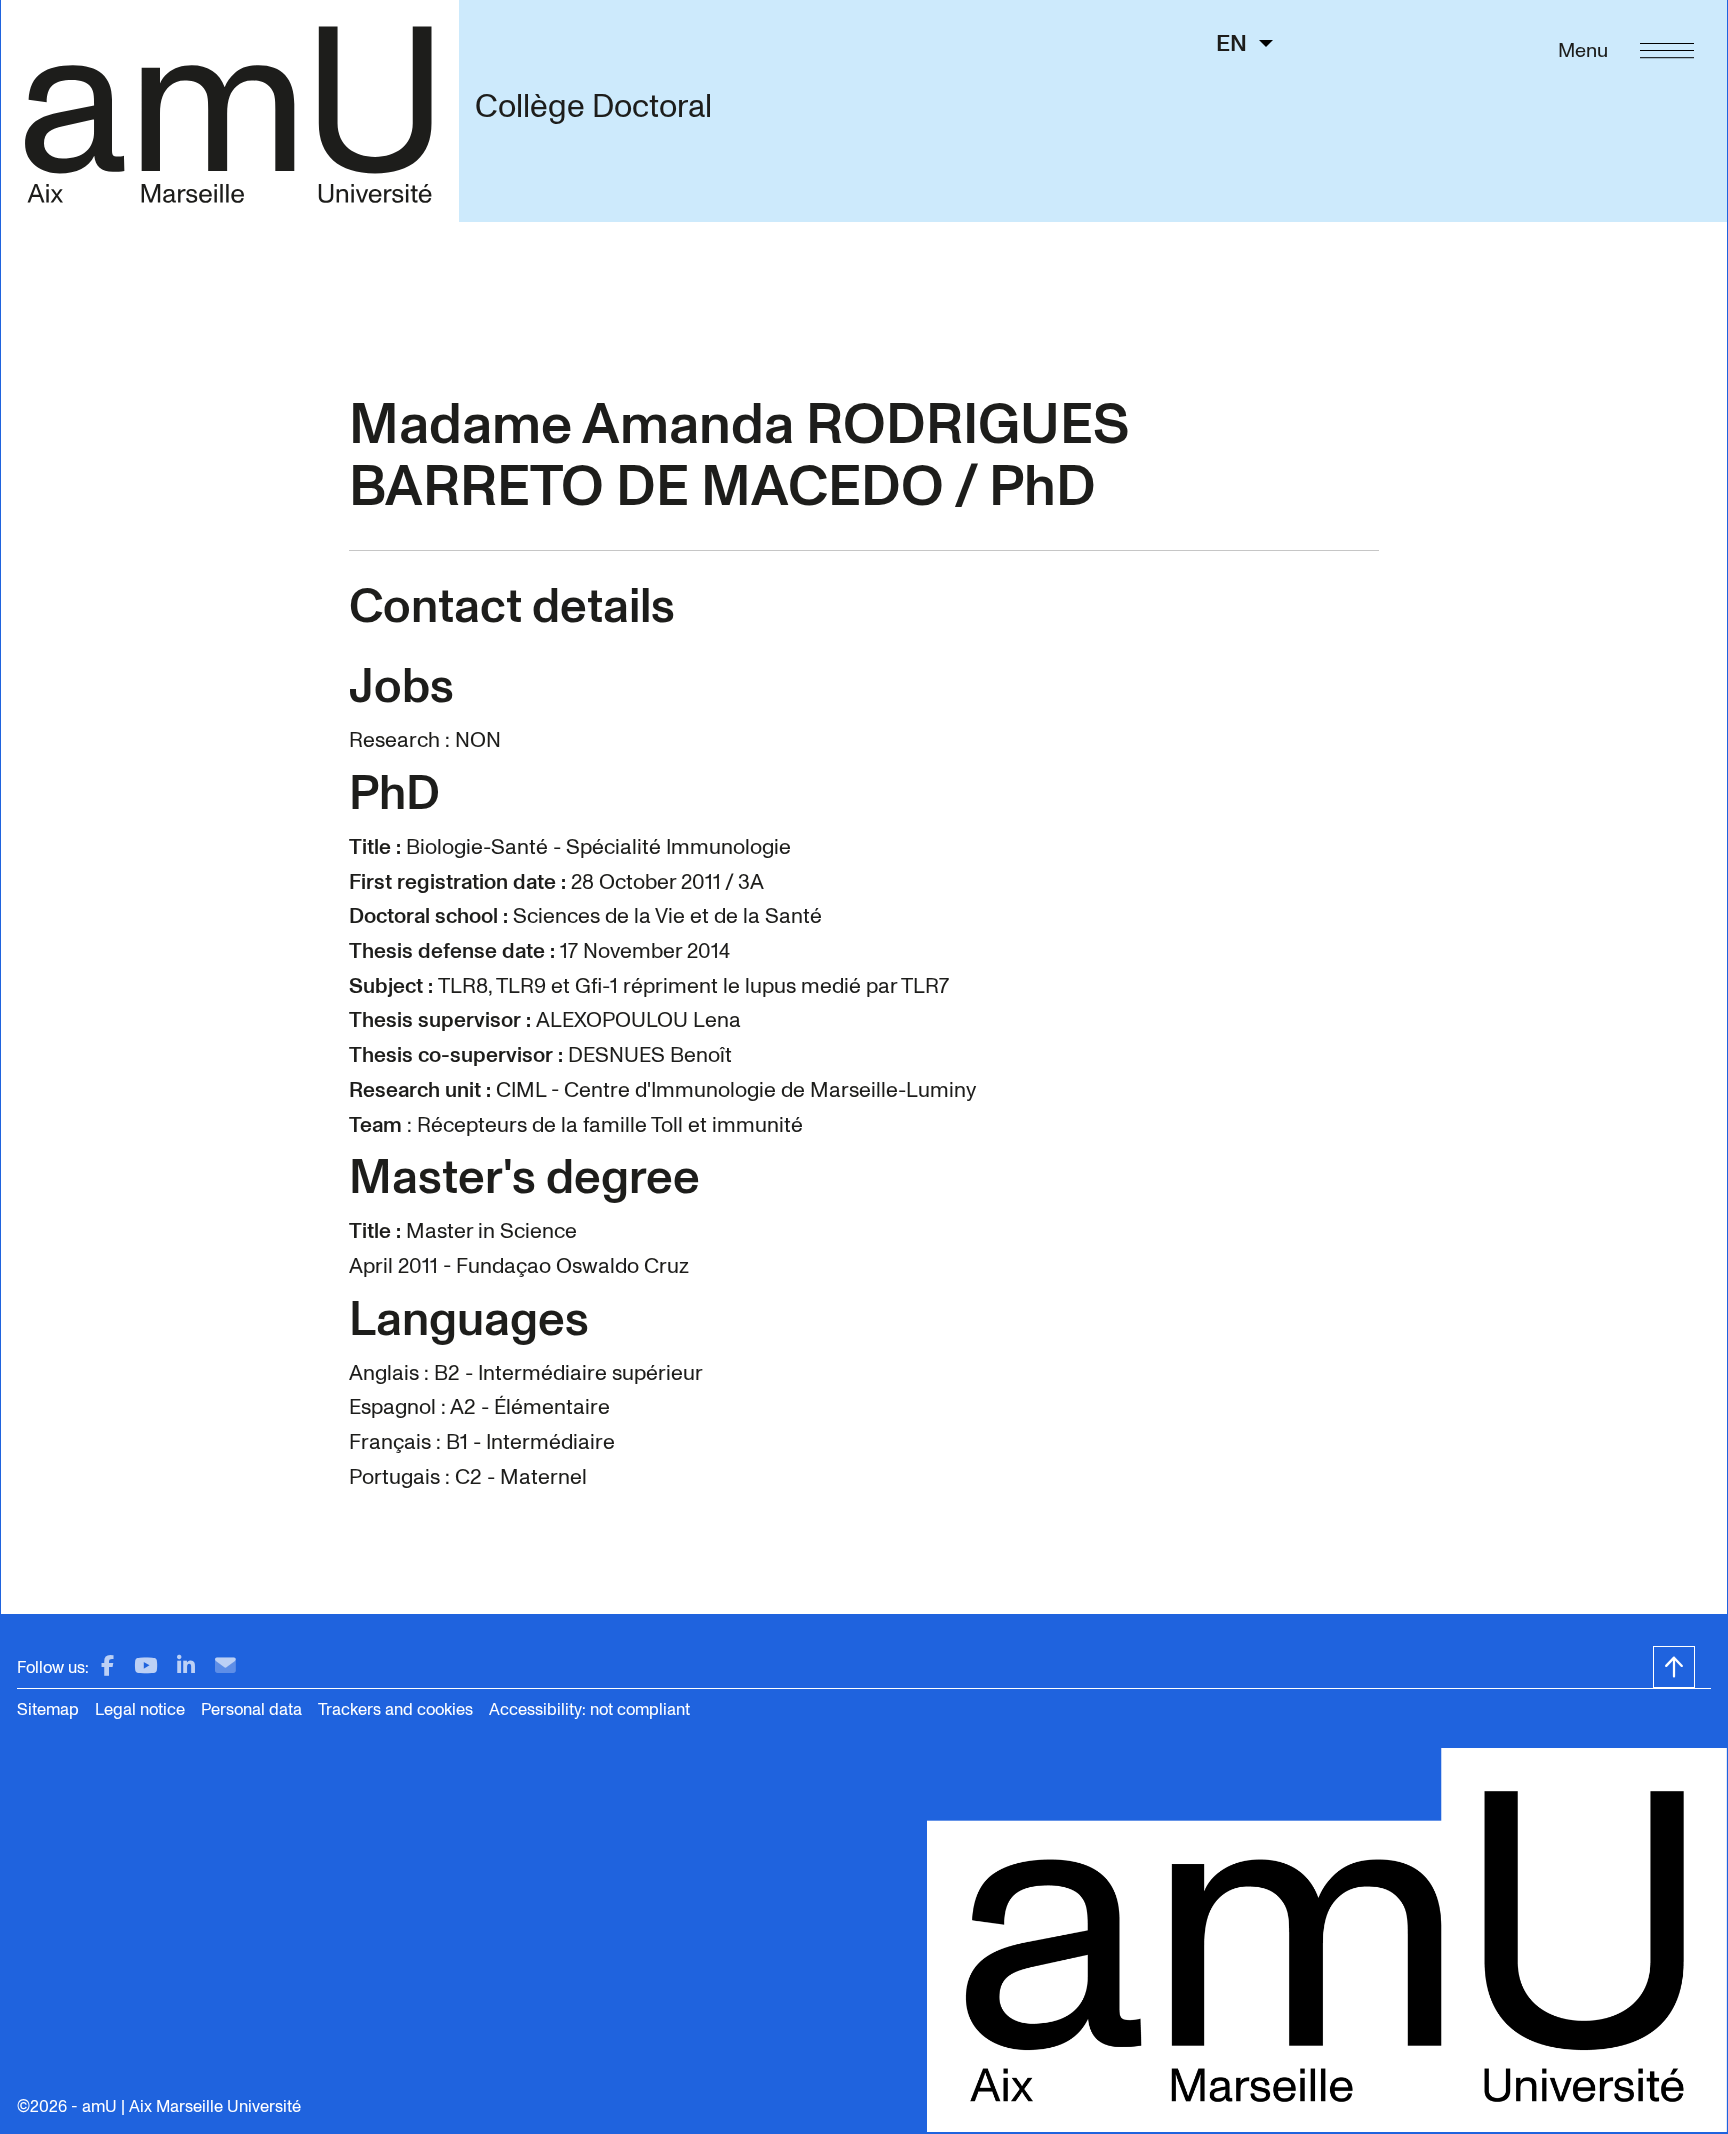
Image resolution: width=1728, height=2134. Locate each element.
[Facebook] (107, 1666)
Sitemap (48, 1709)
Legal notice (140, 1709)
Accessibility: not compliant (589, 1709)
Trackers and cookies (395, 1709)
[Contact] (225, 1666)
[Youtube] (145, 1666)
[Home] (229, 111)
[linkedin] (186, 1666)
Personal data (251, 1709)
